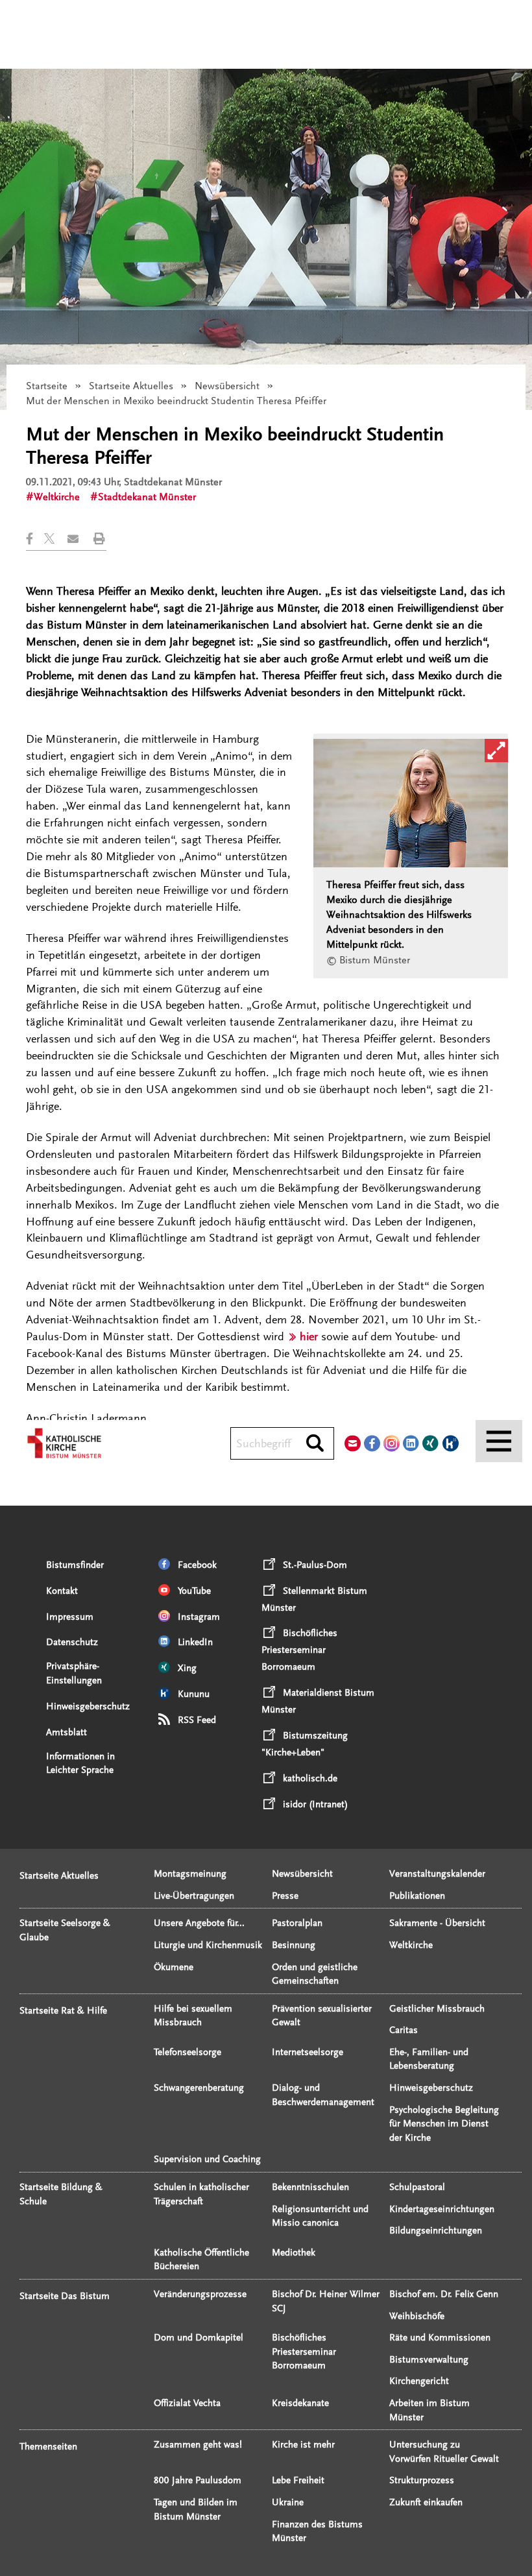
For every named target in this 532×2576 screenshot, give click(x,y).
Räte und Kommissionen (440, 2338)
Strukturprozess (422, 2480)
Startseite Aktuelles (131, 386)
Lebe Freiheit (298, 2480)
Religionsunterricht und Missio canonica (320, 2216)
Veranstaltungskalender (437, 1874)
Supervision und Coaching (207, 2159)
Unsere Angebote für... (199, 1923)
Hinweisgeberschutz (88, 1706)
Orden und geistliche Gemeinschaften (315, 1974)
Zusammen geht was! (198, 2445)
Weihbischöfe (417, 2316)
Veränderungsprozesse (200, 2294)
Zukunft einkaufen (426, 2502)
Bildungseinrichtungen (436, 2231)
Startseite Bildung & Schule (61, 2194)
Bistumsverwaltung (429, 2360)
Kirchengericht (419, 2381)
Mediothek (294, 2253)
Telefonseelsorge (187, 2052)
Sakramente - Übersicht (437, 1923)
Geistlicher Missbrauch (437, 2009)
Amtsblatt (66, 1732)
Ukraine (288, 2502)
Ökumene (174, 1967)
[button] (35, 539)
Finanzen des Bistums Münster (317, 2532)
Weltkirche (57, 497)
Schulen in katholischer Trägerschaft (201, 2194)
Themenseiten (48, 2447)
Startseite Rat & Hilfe (63, 2011)
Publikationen (417, 1896)
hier (309, 1336)
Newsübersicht (227, 386)
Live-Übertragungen (194, 1896)
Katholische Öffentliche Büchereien (201, 2260)
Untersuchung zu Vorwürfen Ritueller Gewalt (444, 2452)
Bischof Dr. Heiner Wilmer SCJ (326, 2301)
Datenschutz (72, 1642)
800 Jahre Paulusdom (198, 2480)
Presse (285, 1896)
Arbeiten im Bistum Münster (429, 2410)
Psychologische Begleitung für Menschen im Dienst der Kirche (444, 2124)
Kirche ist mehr (303, 2445)
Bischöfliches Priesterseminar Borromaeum (304, 2352)
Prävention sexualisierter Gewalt (322, 2016)
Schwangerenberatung (199, 2088)
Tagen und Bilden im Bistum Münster (196, 2510)
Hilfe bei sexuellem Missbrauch (193, 2016)
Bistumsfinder (75, 1565)
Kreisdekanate (300, 2403)
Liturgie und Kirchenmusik (208, 1945)
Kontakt (62, 1591)
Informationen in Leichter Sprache (80, 1763)
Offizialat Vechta (187, 2403)
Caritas (404, 2030)
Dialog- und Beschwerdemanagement (323, 2095)
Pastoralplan (297, 1923)
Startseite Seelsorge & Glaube (65, 1930)
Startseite (47, 386)
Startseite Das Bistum (65, 2296)
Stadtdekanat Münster (147, 497)
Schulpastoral (417, 2187)
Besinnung (294, 1945)
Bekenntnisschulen (310, 2187)
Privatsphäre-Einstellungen (74, 1673)
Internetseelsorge (308, 2052)
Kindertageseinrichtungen (442, 2209)
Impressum (70, 1617)
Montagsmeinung (190, 1874)
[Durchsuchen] (315, 1444)
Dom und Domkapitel (199, 2338)
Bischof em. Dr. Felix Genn (444, 2294)
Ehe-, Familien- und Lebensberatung (429, 2059)
